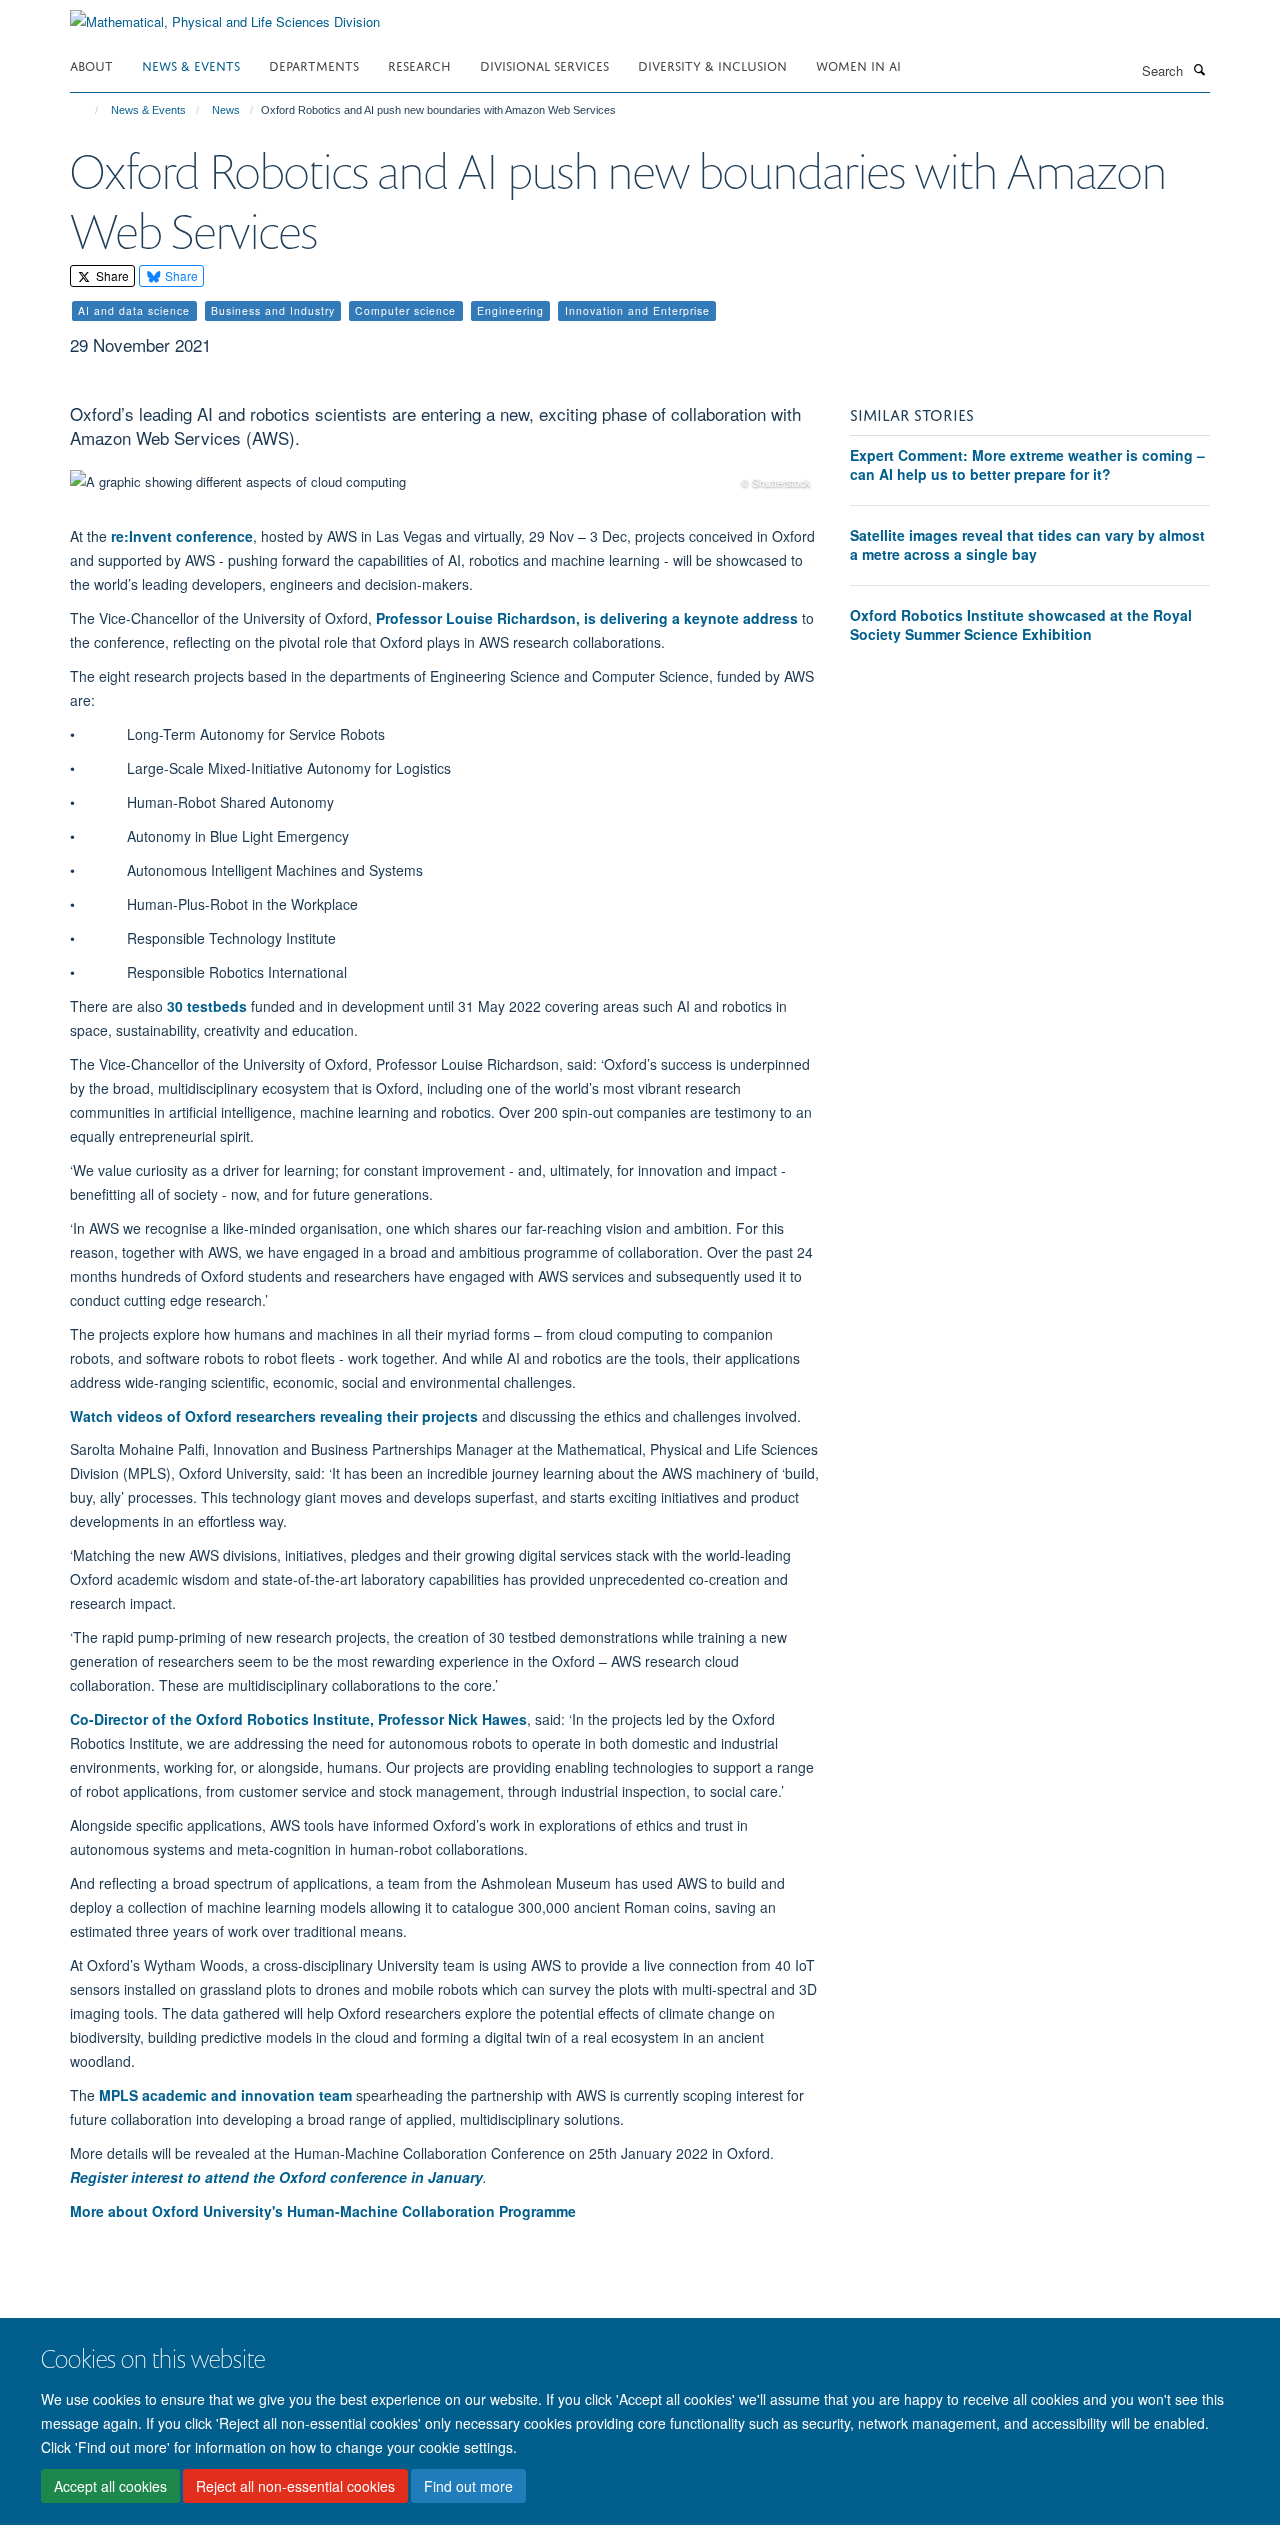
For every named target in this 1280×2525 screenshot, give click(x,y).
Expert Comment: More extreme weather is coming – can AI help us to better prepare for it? (1027, 465)
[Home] (87, 110)
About (91, 64)
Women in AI (858, 64)
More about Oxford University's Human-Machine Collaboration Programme (323, 2211)
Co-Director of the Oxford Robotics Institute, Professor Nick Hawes (298, 1719)
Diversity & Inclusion (712, 64)
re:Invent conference (182, 536)
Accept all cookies (110, 2486)
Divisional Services (544, 64)
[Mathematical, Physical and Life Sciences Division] (225, 14)
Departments (314, 64)
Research (419, 64)
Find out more (468, 2486)
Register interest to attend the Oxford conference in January (276, 2177)
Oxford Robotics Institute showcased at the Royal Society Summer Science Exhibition (1021, 625)
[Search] (1199, 69)
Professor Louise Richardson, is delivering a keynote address (587, 618)
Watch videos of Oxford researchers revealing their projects (274, 1416)
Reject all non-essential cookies (295, 2486)
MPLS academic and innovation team (225, 2095)
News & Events (191, 64)
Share (111, 275)
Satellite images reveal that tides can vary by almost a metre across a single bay (1027, 545)
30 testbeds (207, 1006)
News (226, 110)
